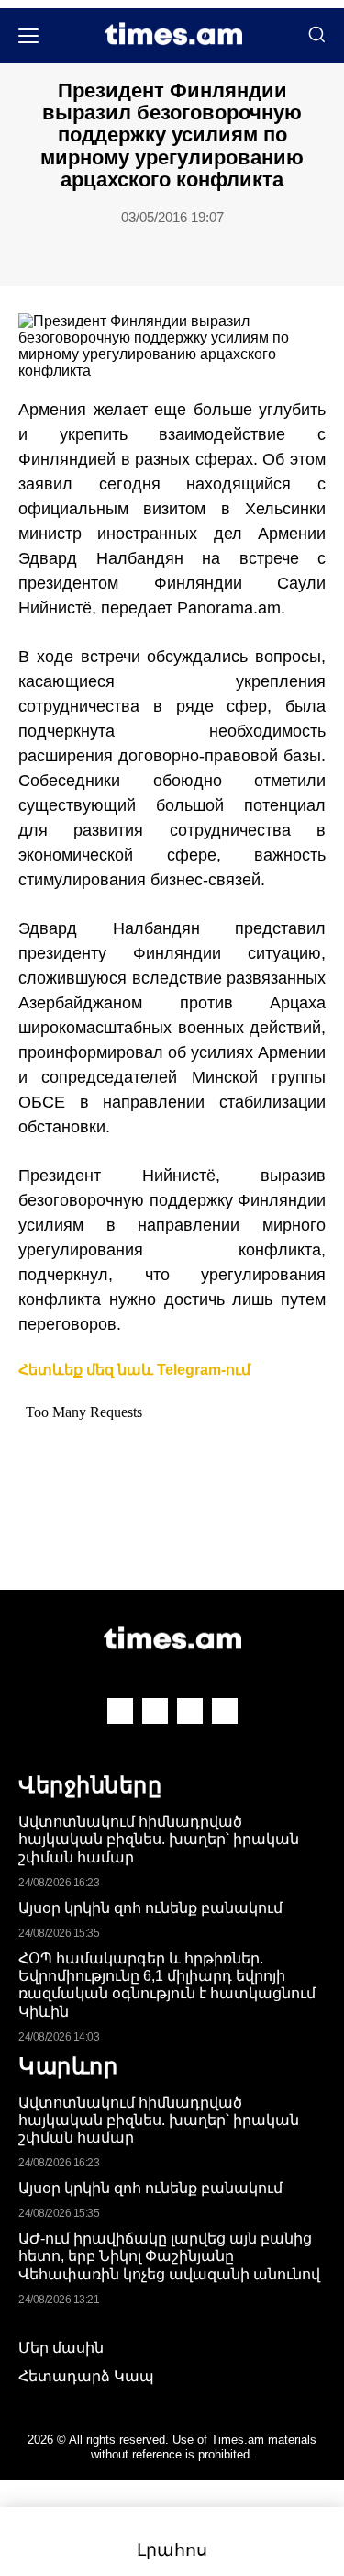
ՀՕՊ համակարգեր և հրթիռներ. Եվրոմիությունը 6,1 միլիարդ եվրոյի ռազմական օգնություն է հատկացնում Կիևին (167, 1985)
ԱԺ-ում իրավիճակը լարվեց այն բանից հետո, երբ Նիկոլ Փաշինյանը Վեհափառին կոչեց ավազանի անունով (169, 2256)
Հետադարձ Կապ (86, 2376)
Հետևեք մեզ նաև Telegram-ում (134, 1370)
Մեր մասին (61, 2348)
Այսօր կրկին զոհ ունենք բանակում (150, 1908)
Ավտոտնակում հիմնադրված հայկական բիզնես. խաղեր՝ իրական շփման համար (159, 1839)
